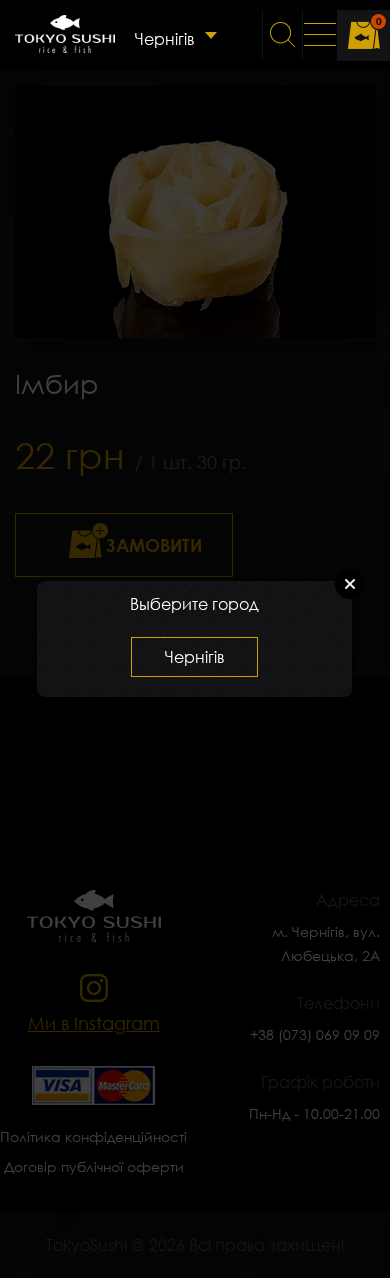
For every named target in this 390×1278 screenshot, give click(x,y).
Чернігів (164, 39)
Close (350, 584)
